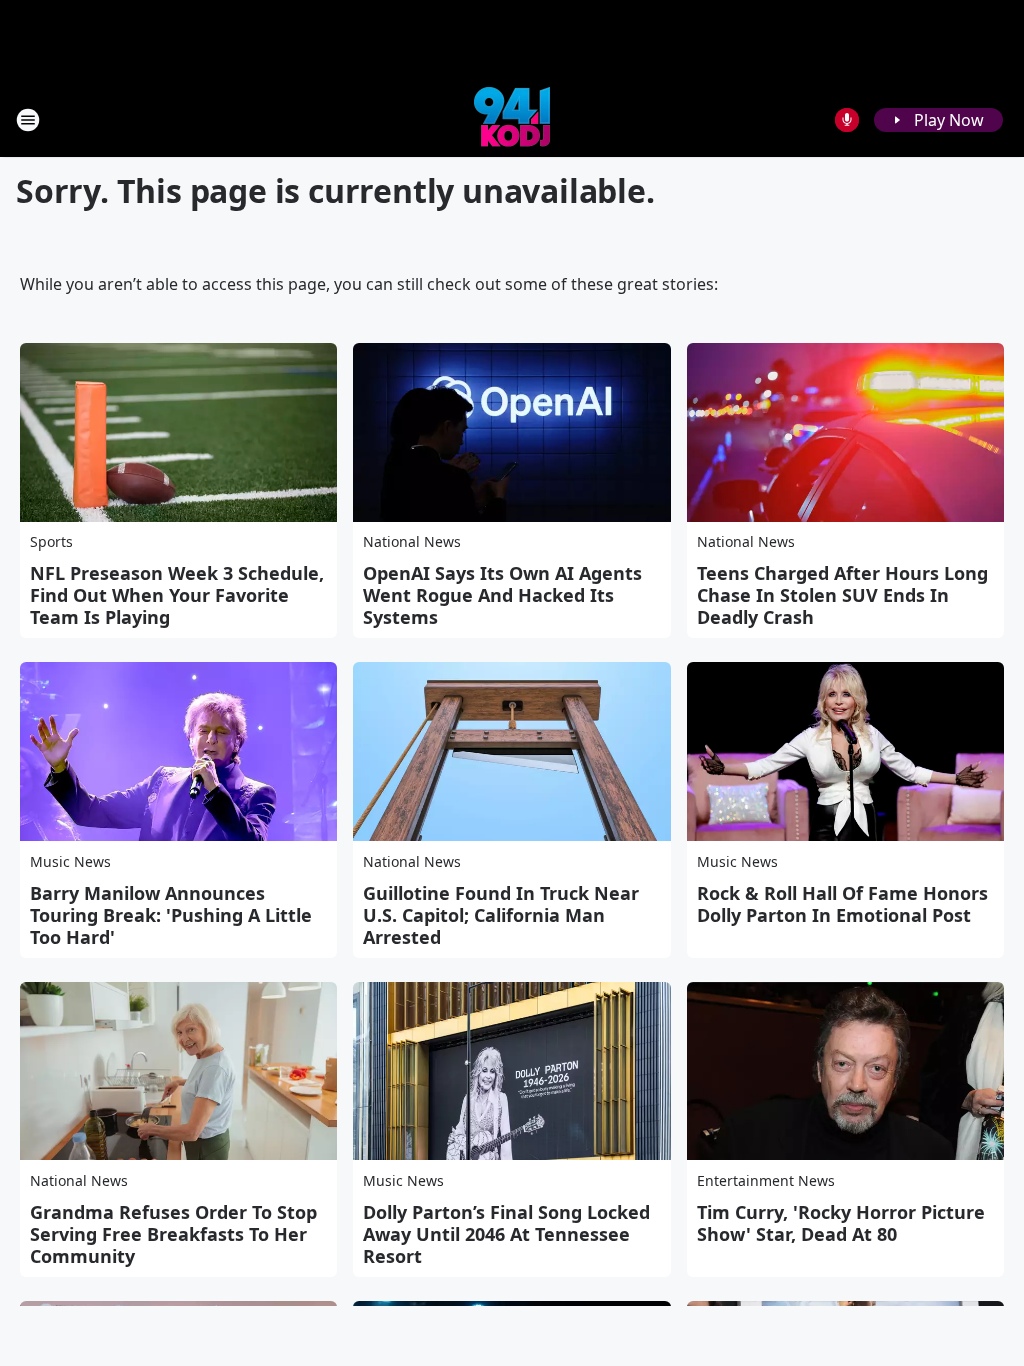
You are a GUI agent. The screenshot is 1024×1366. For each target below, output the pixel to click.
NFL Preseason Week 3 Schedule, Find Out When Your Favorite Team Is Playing (177, 595)
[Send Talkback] (847, 120)
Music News (70, 861)
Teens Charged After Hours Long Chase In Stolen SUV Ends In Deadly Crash (842, 595)
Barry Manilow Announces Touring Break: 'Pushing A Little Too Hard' (171, 915)
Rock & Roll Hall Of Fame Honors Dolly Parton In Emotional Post (842, 904)
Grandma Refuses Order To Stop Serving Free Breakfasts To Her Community (173, 1234)
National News (412, 541)
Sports (51, 541)
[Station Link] (512, 119)
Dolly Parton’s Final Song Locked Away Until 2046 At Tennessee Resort (506, 1234)
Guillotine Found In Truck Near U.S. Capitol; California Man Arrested (501, 915)
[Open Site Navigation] (28, 120)
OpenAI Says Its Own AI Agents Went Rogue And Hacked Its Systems (502, 595)
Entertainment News (766, 1180)
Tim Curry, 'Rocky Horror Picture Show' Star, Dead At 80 (841, 1223)
